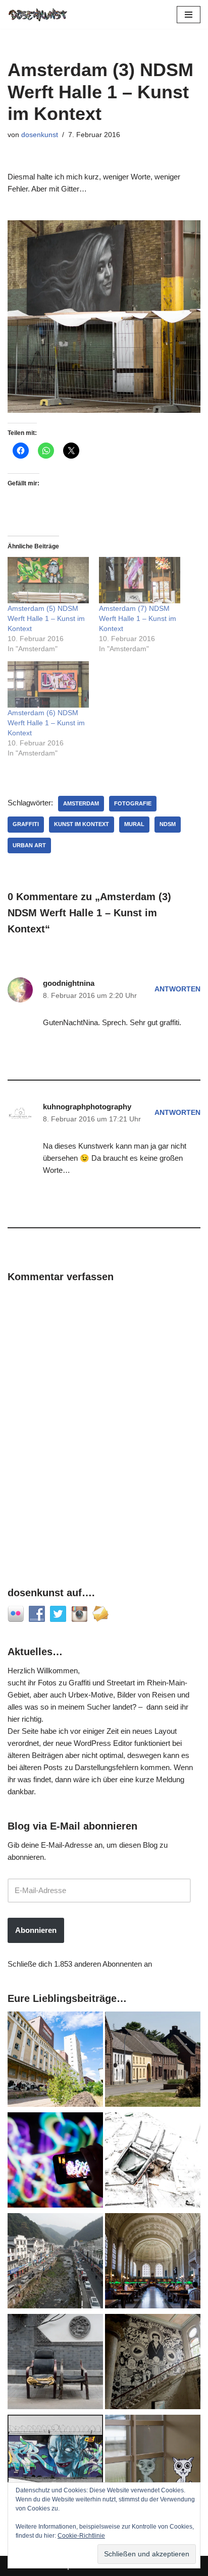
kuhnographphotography (87, 1107)
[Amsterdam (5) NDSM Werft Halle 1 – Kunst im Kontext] (48, 580)
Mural (134, 824)
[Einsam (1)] (153, 2464)
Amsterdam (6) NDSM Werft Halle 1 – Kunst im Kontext (46, 723)
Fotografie (133, 803)
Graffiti (26, 824)
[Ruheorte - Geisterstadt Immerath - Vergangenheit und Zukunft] (153, 2061)
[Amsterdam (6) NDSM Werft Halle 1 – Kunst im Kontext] (48, 684)
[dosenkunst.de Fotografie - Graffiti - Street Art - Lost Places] (38, 14)
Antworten (177, 989)
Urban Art (29, 845)
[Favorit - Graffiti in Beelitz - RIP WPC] (153, 2363)
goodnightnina (69, 983)
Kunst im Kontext (82, 824)
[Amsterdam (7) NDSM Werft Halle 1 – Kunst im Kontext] (140, 580)
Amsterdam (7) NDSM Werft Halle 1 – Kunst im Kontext (138, 618)
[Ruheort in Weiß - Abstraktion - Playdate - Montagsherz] (153, 2162)
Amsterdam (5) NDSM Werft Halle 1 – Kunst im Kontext (46, 618)
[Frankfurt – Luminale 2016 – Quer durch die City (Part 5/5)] (55, 2162)
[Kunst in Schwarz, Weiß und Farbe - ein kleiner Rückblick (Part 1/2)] (55, 2464)
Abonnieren (36, 1930)
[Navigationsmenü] (189, 15)
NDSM (168, 824)
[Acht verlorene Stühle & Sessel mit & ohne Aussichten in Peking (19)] (55, 2363)
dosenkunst (40, 135)
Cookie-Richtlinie (81, 2536)
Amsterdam (81, 803)
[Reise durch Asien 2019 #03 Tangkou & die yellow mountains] (55, 2263)
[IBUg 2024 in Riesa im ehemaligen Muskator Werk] (55, 2061)
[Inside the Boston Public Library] (153, 2263)
